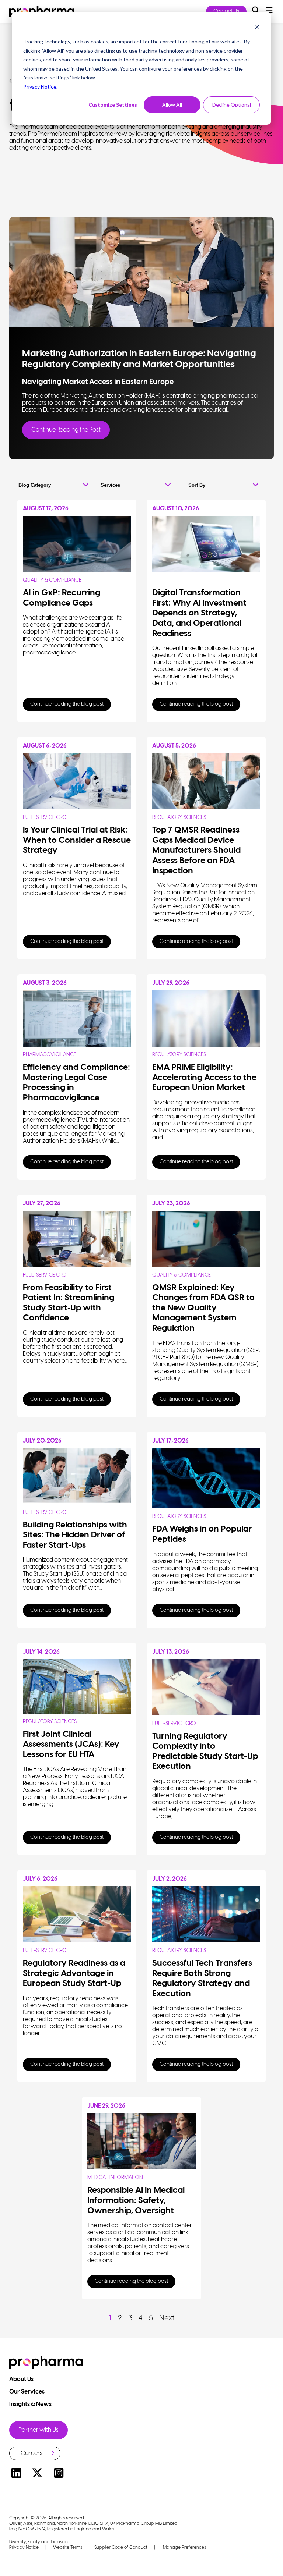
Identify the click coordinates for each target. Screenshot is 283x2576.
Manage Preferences (184, 2547)
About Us (22, 2379)
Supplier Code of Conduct (121, 2547)
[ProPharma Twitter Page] (38, 2474)
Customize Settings (113, 105)
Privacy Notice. (40, 87)
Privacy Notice (24, 2547)
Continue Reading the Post (66, 430)
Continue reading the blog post (67, 704)
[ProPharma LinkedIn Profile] (16, 2474)
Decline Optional (232, 105)
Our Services (27, 2392)
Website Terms (68, 2547)
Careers (32, 2453)
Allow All (172, 105)
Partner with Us (39, 2430)
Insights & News (31, 2404)
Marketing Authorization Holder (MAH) (110, 396)
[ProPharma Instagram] (59, 2474)
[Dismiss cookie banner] (257, 28)
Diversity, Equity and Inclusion (39, 2542)
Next (167, 2318)
